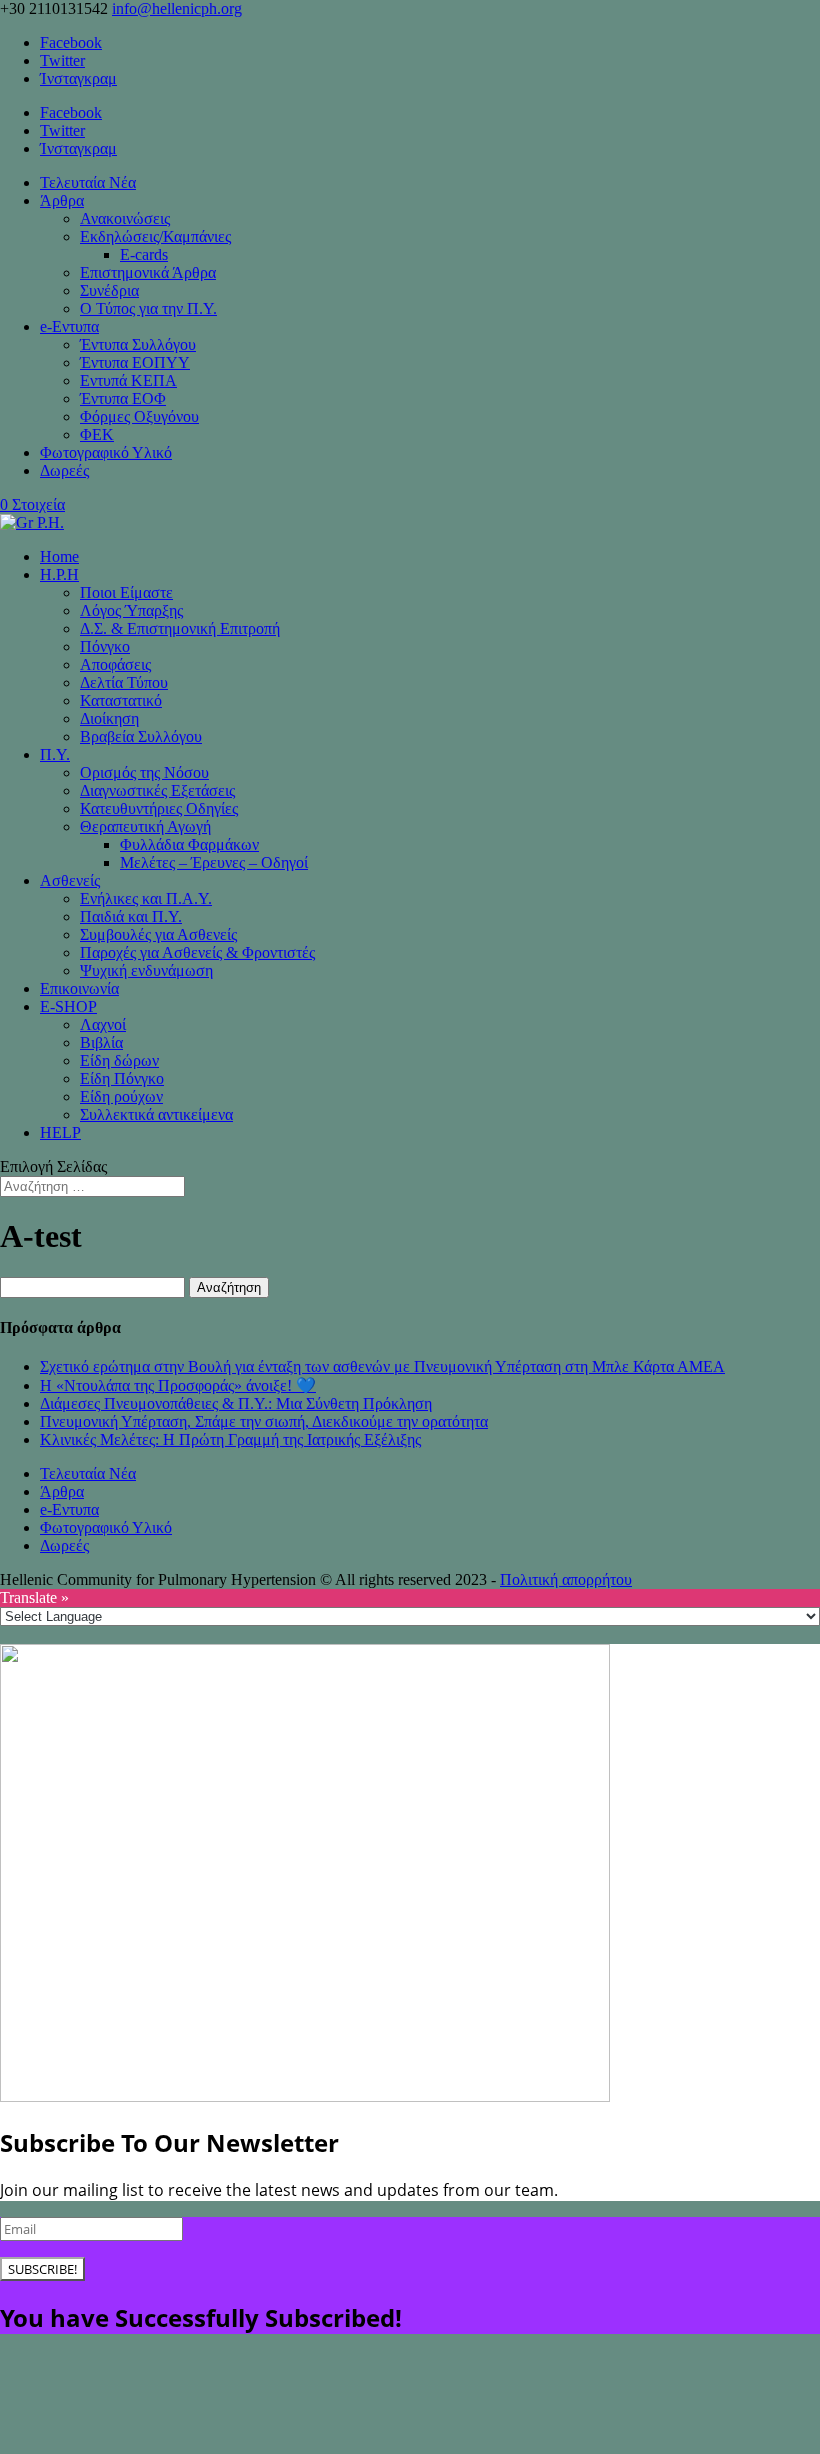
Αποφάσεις (115, 664)
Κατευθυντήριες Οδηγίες (159, 808)
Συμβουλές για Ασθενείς (158, 934)
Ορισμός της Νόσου (144, 772)
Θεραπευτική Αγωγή (145, 826)
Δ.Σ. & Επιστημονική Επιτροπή (180, 628)
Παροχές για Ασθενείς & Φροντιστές (197, 952)
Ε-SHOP (68, 1006)
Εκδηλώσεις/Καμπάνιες (155, 236)
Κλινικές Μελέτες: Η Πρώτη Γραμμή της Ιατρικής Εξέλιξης (230, 1439)
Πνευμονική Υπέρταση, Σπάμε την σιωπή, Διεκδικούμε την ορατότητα (264, 1421)
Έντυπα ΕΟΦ (123, 398)
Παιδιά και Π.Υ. (131, 916)
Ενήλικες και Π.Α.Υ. (146, 898)
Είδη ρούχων (121, 1096)
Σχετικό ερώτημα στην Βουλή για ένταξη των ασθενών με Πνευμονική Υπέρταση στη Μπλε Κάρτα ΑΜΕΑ (382, 1366)
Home (59, 556)
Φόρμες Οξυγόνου (139, 416)
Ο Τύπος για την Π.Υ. (148, 308)
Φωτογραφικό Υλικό (106, 452)
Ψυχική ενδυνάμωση (146, 970)
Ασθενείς (70, 880)
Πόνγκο (105, 646)
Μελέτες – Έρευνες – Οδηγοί (214, 862)
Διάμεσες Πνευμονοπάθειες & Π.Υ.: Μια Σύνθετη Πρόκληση (236, 1403)
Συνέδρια (109, 290)
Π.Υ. (55, 754)
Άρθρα (62, 200)
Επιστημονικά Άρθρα (148, 272)
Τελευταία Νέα (88, 182)
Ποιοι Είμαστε (126, 592)
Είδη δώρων (119, 1060)
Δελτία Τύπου (124, 682)
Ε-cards (144, 254)
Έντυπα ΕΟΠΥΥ (135, 362)
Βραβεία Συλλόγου (141, 736)
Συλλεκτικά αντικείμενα (156, 1114)
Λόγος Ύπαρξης (131, 610)
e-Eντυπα (69, 326)
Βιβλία (101, 1042)
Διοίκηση (109, 718)
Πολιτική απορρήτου (566, 1579)
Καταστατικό (121, 700)
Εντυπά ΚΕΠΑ (128, 380)
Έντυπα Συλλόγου (138, 344)
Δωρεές (64, 470)
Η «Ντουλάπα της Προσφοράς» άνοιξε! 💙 (178, 1385)
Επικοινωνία (79, 988)
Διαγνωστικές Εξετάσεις (157, 790)
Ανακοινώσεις (125, 218)
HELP (60, 1132)
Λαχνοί (103, 1024)
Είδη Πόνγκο (122, 1078)
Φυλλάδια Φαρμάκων (189, 844)
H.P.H (59, 574)
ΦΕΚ (97, 434)
